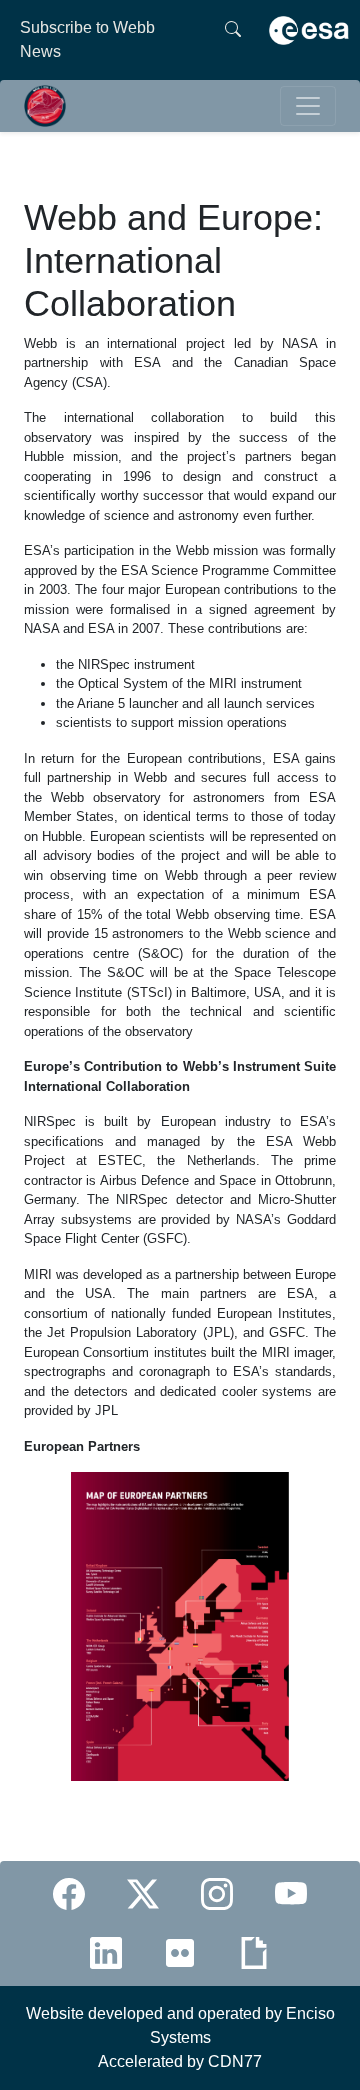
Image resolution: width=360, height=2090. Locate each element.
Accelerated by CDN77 (180, 2061)
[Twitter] (143, 1894)
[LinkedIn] (106, 1952)
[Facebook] (69, 1894)
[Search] (233, 40)
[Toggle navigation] (308, 106)
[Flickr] (180, 1952)
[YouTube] (291, 1894)
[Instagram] (217, 1894)
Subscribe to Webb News (87, 39)
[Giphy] (254, 1952)
